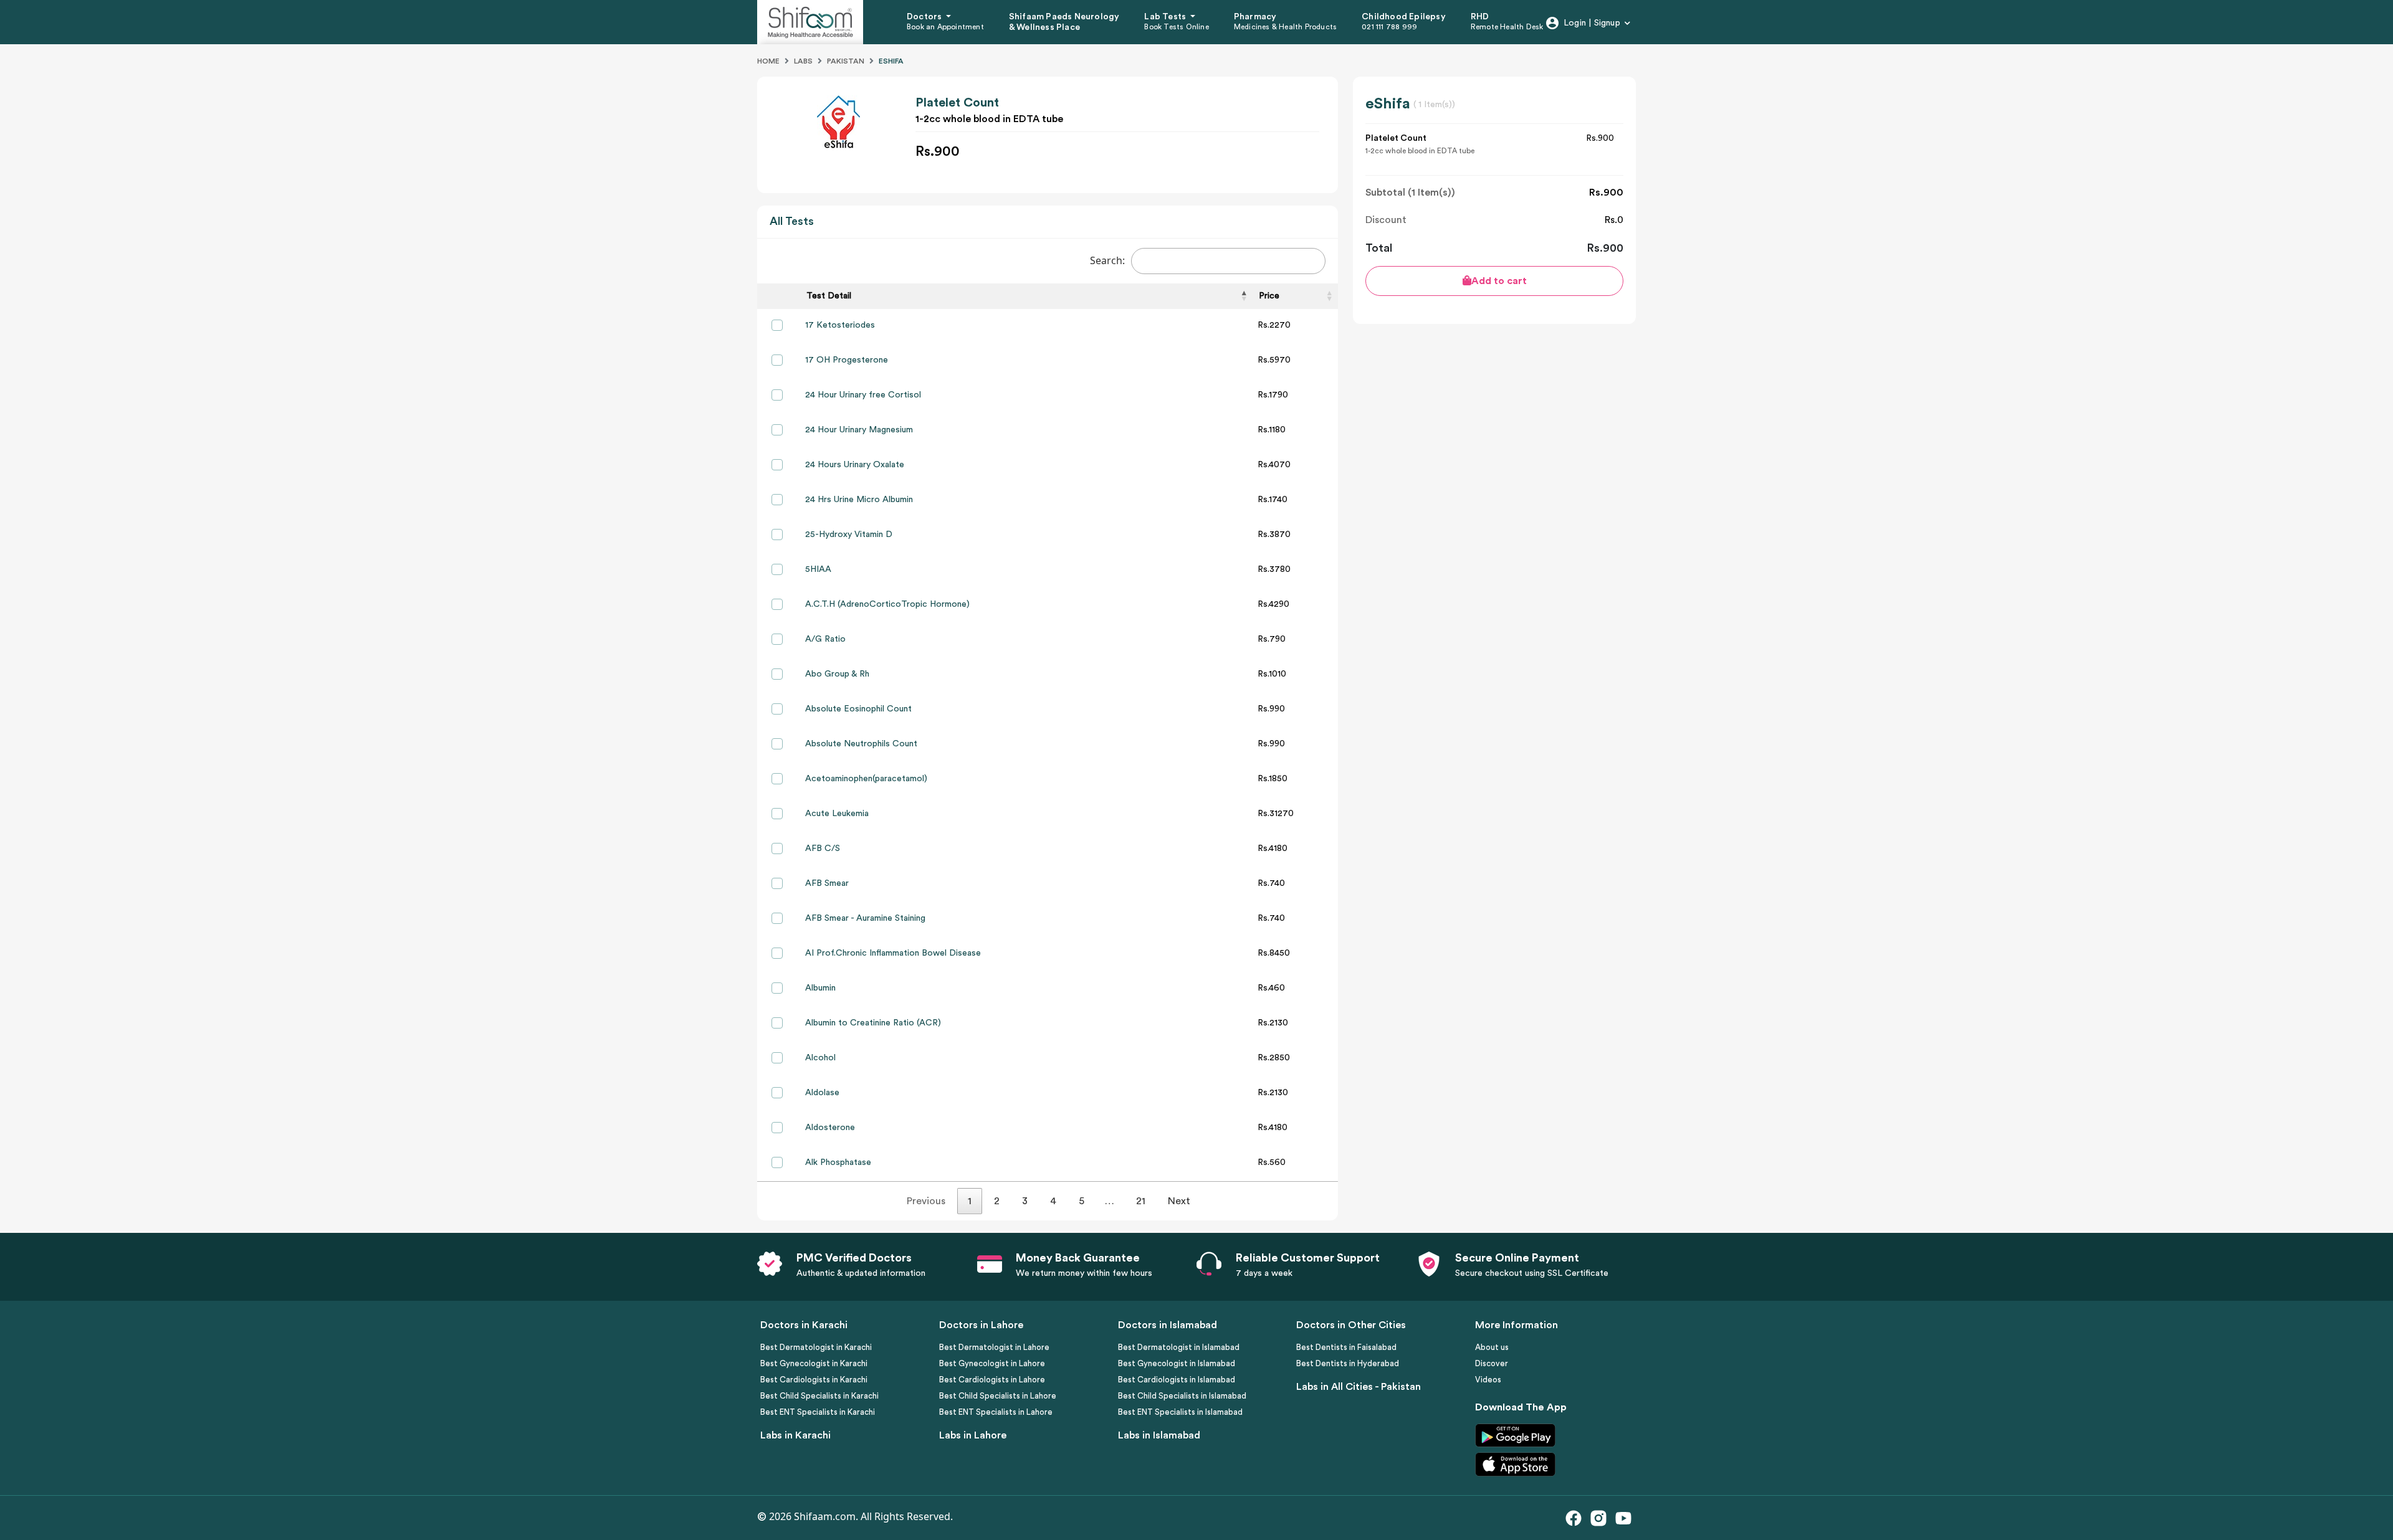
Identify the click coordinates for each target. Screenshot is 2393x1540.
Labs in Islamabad (1159, 1435)
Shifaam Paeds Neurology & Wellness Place (1064, 22)
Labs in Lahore (973, 1435)
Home (768, 61)
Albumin (820, 988)
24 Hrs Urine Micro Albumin (859, 500)
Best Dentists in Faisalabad (1346, 1347)
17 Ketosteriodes (840, 325)
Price (1269, 296)
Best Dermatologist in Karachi (816, 1347)
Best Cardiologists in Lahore (992, 1380)
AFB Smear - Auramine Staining (865, 918)
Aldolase (822, 1093)
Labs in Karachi (795, 1435)
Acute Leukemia (837, 814)
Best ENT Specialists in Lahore (996, 1412)
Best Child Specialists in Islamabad (1182, 1396)
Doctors (925, 17)
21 (1141, 1201)
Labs (803, 61)
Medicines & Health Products (1285, 27)
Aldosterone (830, 1128)
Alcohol (820, 1058)
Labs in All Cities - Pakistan (1359, 1387)
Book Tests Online (1176, 27)
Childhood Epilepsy (1404, 17)
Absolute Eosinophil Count (858, 709)
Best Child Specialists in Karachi (819, 1396)
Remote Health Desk (1507, 27)
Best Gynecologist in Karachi (814, 1363)
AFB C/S (823, 848)
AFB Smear (827, 883)
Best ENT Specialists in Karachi (818, 1412)
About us (1492, 1347)
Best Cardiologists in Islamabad (1177, 1380)
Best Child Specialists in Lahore (998, 1396)
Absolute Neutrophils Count (861, 744)
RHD (1480, 17)
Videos (1488, 1380)
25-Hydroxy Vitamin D (849, 535)
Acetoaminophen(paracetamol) (866, 779)
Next (1179, 1201)
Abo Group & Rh (837, 674)
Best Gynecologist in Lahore (992, 1363)
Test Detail (829, 296)
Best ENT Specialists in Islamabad (1180, 1412)
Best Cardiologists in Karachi (814, 1380)
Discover (1492, 1363)
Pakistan (846, 61)
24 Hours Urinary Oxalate (855, 465)
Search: (1107, 260)
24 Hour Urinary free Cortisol (863, 395)
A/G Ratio (825, 639)
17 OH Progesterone (847, 360)
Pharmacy (1255, 17)
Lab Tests (1166, 17)
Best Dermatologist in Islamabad (1179, 1347)
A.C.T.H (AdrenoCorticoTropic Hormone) (887, 604)
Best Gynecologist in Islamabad (1177, 1363)
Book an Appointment (945, 27)
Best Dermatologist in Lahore (994, 1347)
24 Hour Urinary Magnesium (859, 430)
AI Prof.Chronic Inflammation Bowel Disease (893, 953)
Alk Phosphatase (838, 1162)
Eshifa (891, 61)
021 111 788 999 (1389, 27)
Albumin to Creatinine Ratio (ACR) (873, 1023)
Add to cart (1499, 281)
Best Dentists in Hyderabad (1348, 1363)
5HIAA (818, 569)
